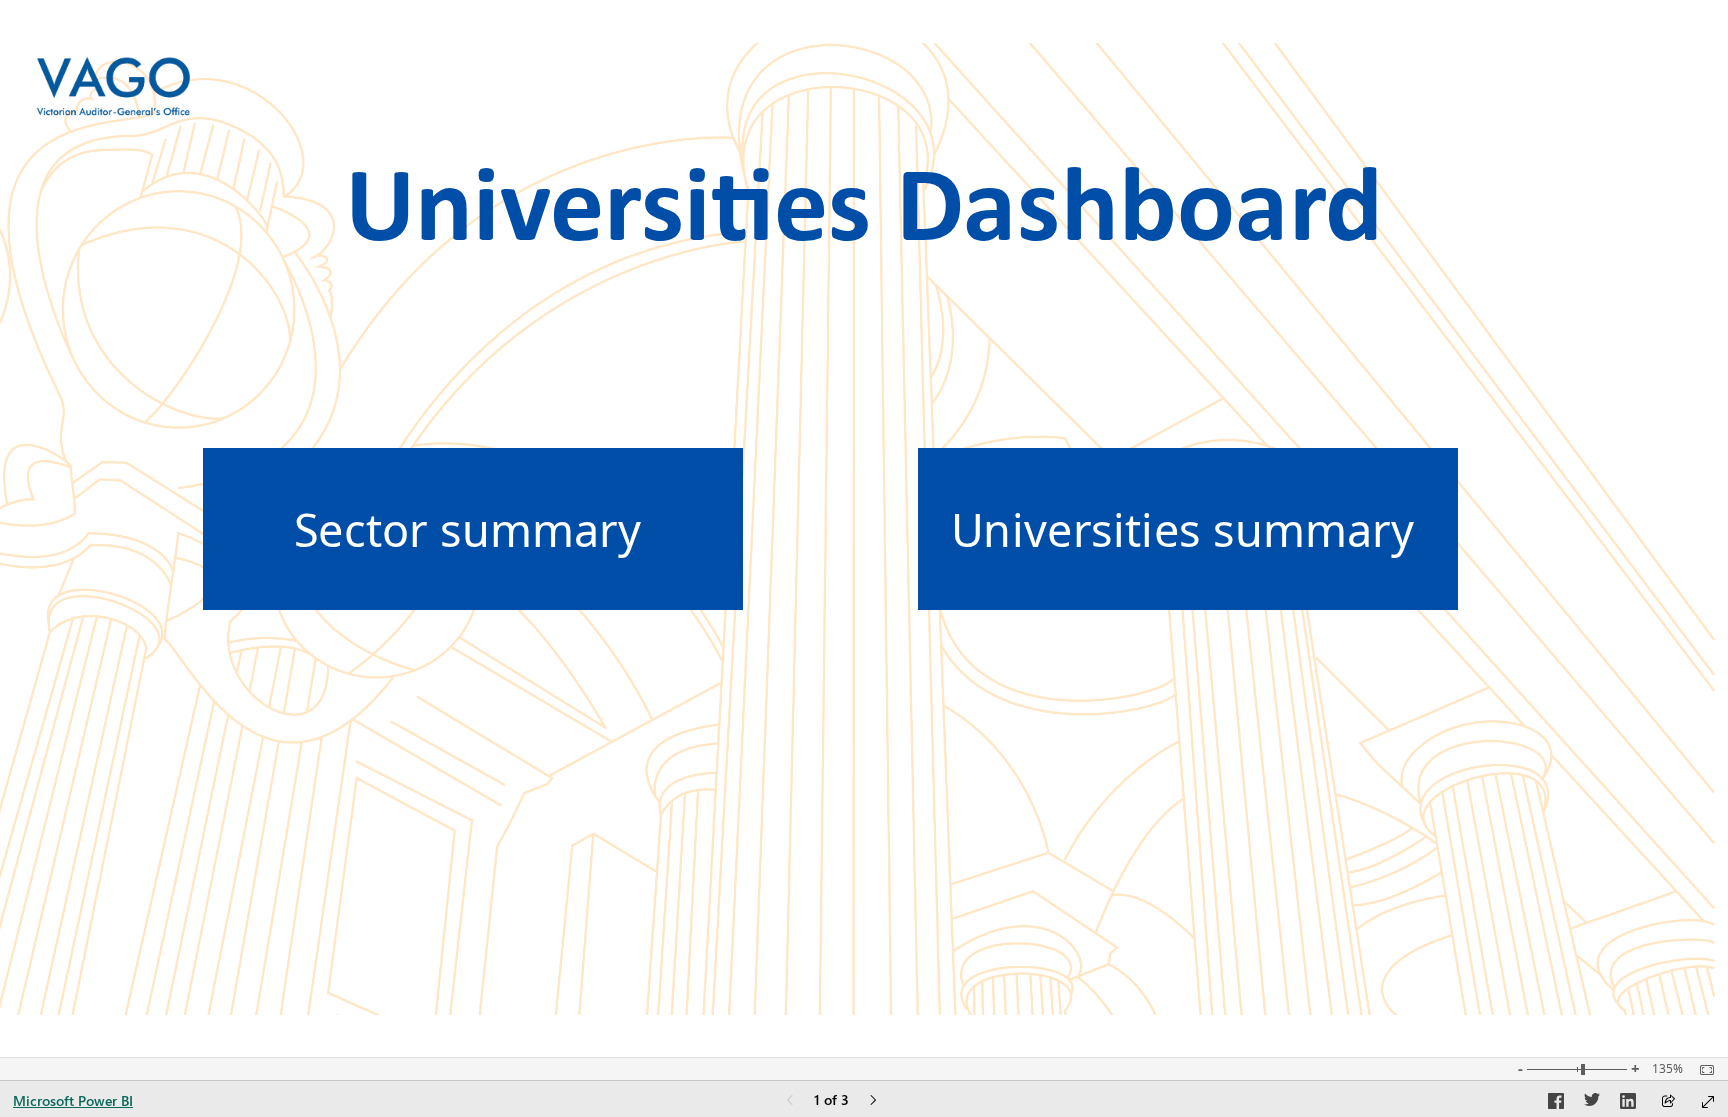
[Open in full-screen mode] (1708, 1102)
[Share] (1668, 1102)
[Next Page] (873, 1101)
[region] (864, 529)
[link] (473, 529)
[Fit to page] (1702, 1070)
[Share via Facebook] (1556, 1104)
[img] (113, 86)
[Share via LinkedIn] (1628, 1104)
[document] (864, 197)
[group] (864, 197)
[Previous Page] (790, 1101)
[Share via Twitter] (1592, 1104)
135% (1667, 1069)
